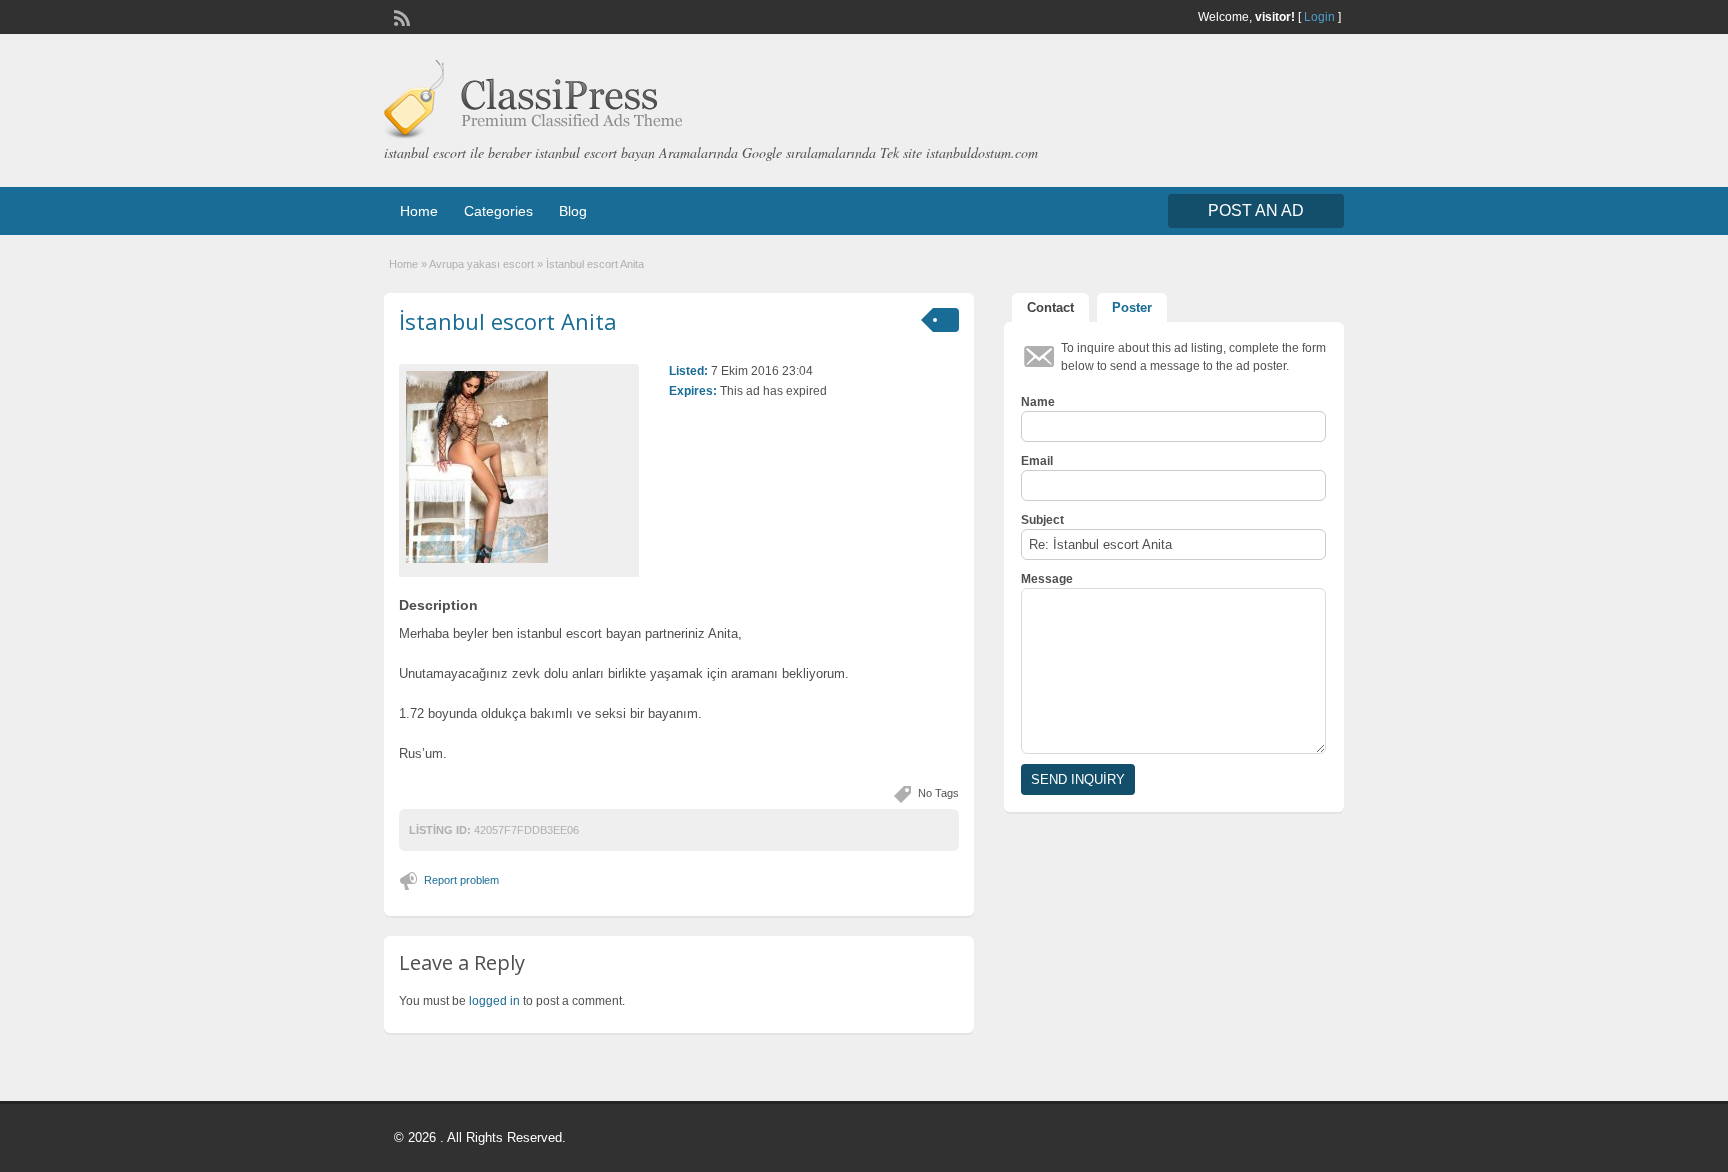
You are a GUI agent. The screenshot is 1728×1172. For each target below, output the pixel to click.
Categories (498, 211)
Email (1037, 461)
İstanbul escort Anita (508, 321)
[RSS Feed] (400, 16)
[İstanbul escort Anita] (519, 467)
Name (1038, 402)
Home (419, 211)
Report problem (461, 880)
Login (1319, 17)
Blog (573, 211)
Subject (1042, 520)
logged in (494, 1001)
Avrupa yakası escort (481, 264)
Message (1047, 579)
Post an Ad (1256, 210)
